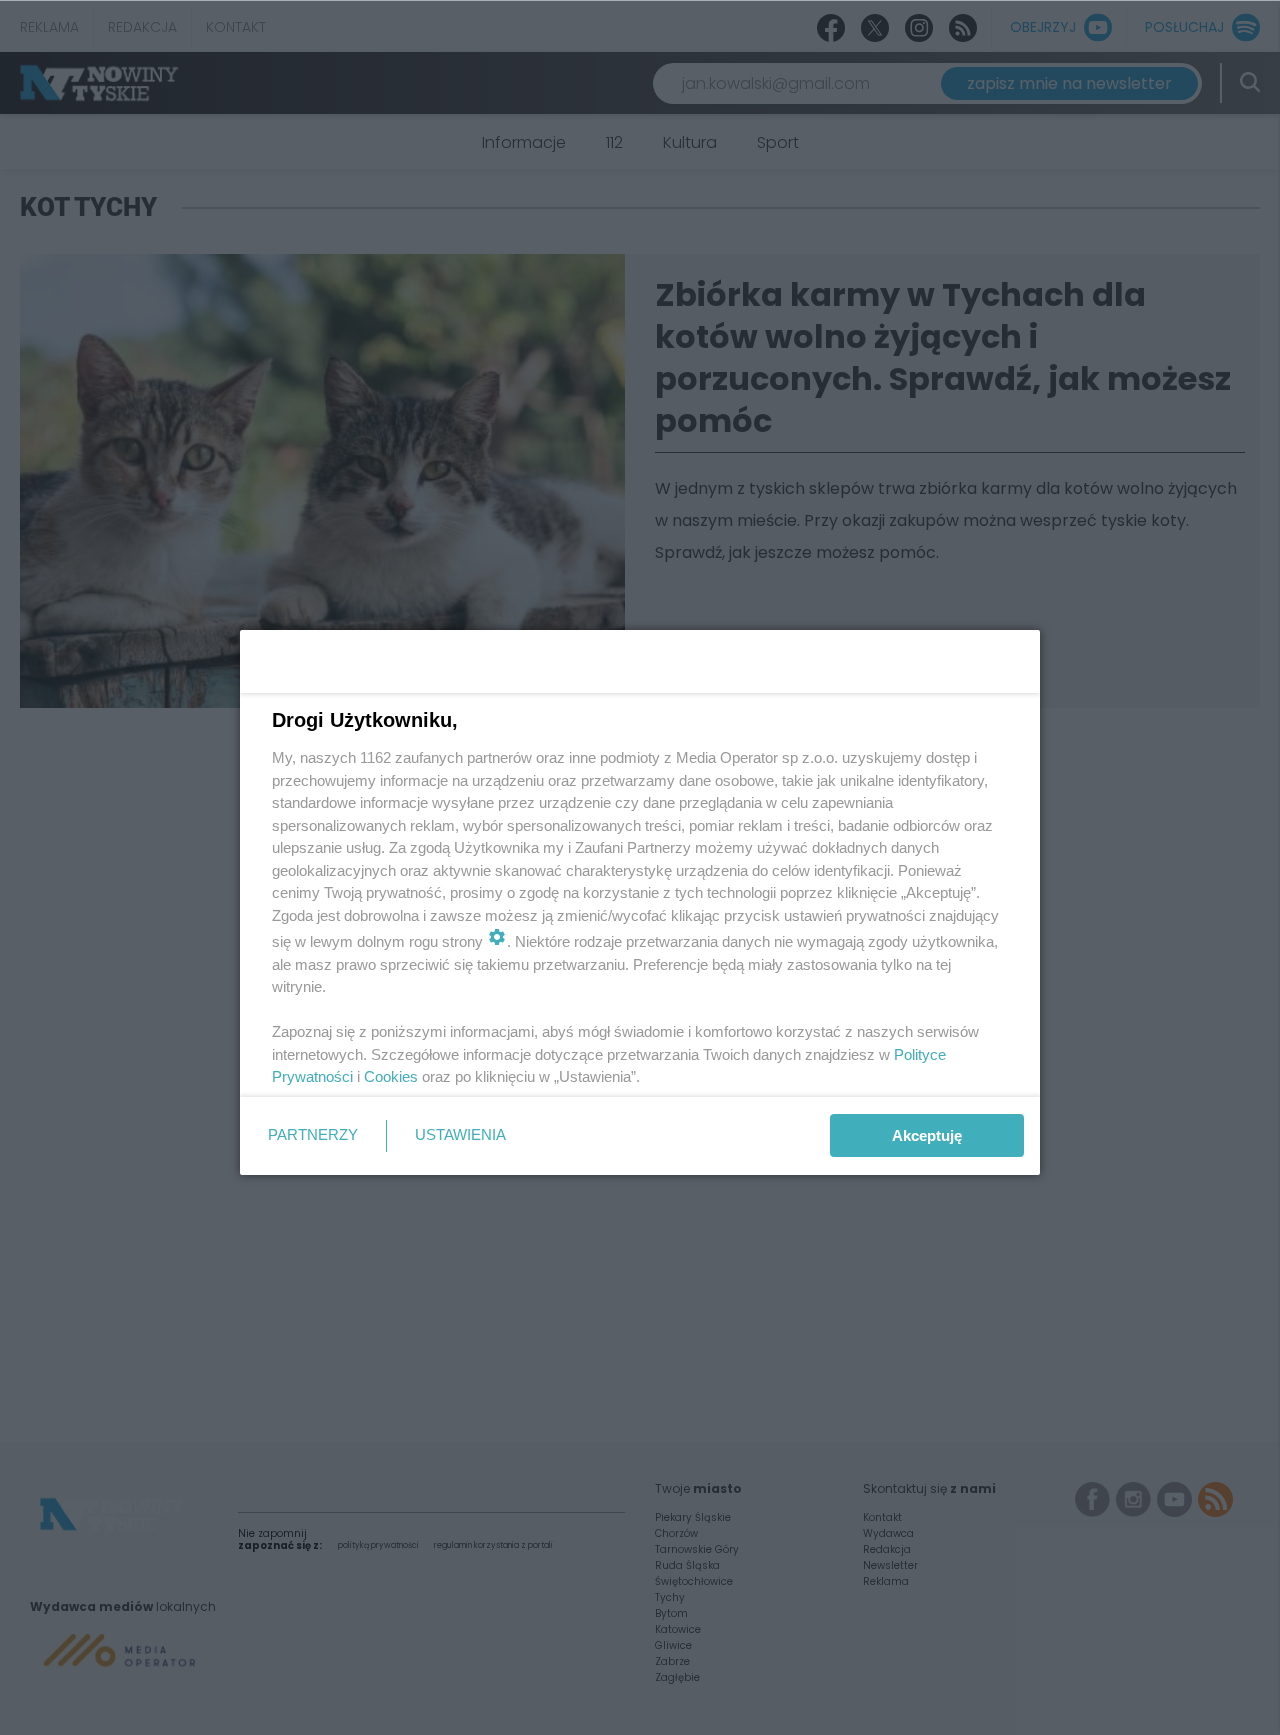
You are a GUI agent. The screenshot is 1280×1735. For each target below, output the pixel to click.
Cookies (391, 1076)
